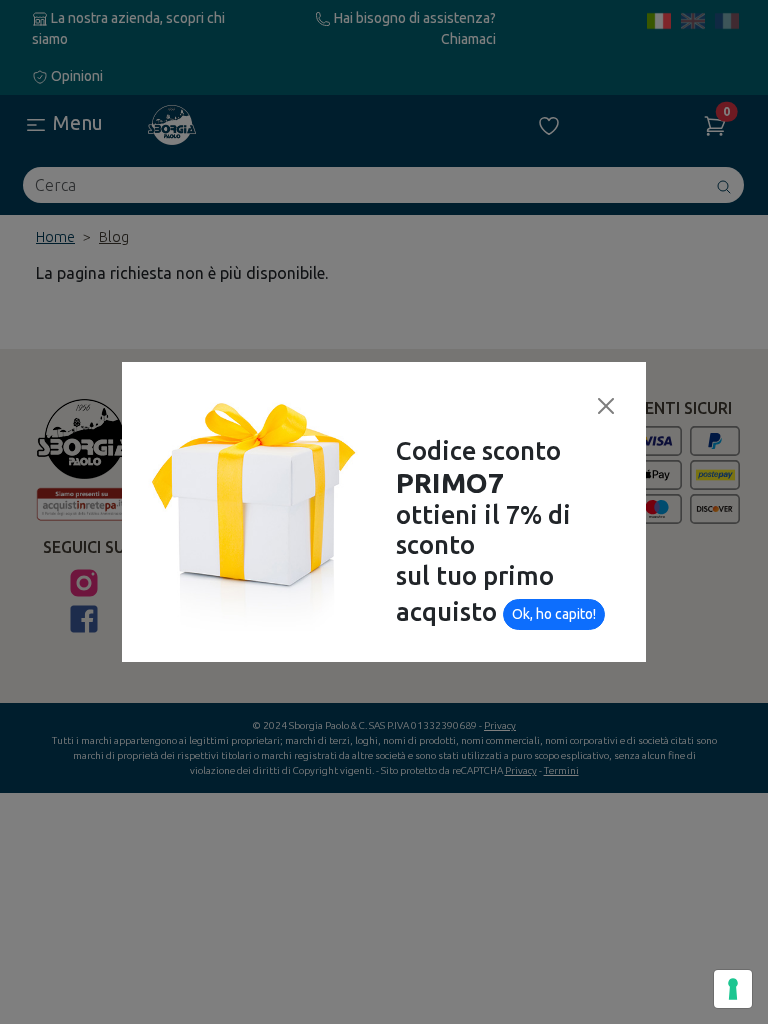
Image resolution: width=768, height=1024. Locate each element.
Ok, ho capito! (554, 614)
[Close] (606, 406)
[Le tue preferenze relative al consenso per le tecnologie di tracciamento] (733, 989)
